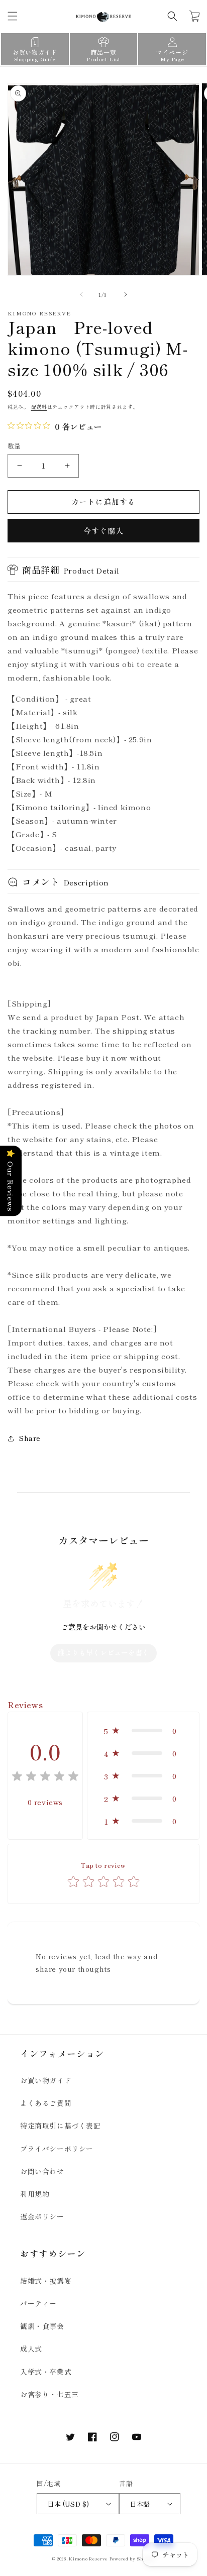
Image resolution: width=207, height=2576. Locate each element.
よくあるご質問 (46, 2103)
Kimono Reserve (88, 2558)
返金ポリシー (42, 2216)
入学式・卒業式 (46, 2372)
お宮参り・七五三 (49, 2394)
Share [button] (30, 1438)
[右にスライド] (126, 294)
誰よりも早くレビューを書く (103, 1652)
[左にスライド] (81, 294)
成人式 (31, 2348)
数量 (14, 446)
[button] (13, 16)
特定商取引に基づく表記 (61, 2125)
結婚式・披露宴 (46, 2281)
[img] (45, 1778)
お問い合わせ (42, 2171)
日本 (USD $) (68, 2504)
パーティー (38, 2303)
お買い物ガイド (46, 2080)
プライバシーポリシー (57, 2149)
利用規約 (35, 2194)
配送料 (39, 407)
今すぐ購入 (103, 531)
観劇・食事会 (42, 2326)
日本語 (140, 2504)
